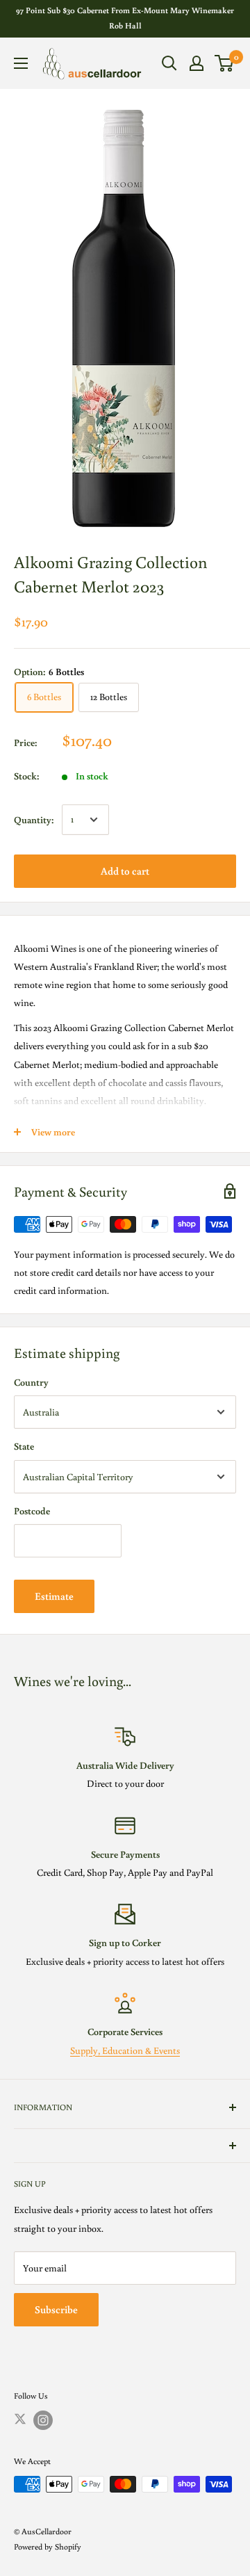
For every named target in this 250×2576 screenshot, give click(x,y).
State (24, 1446)
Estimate (54, 1596)
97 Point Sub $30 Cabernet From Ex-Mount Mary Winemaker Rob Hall (125, 18)
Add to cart (125, 871)
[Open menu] (21, 63)
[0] (225, 63)
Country (31, 1382)
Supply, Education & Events (125, 2050)
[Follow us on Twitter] (20, 2418)
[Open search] (169, 63)
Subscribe (56, 2309)
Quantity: (34, 820)
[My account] (197, 63)
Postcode (32, 1511)
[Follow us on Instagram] (43, 2420)
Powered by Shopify (48, 2546)
